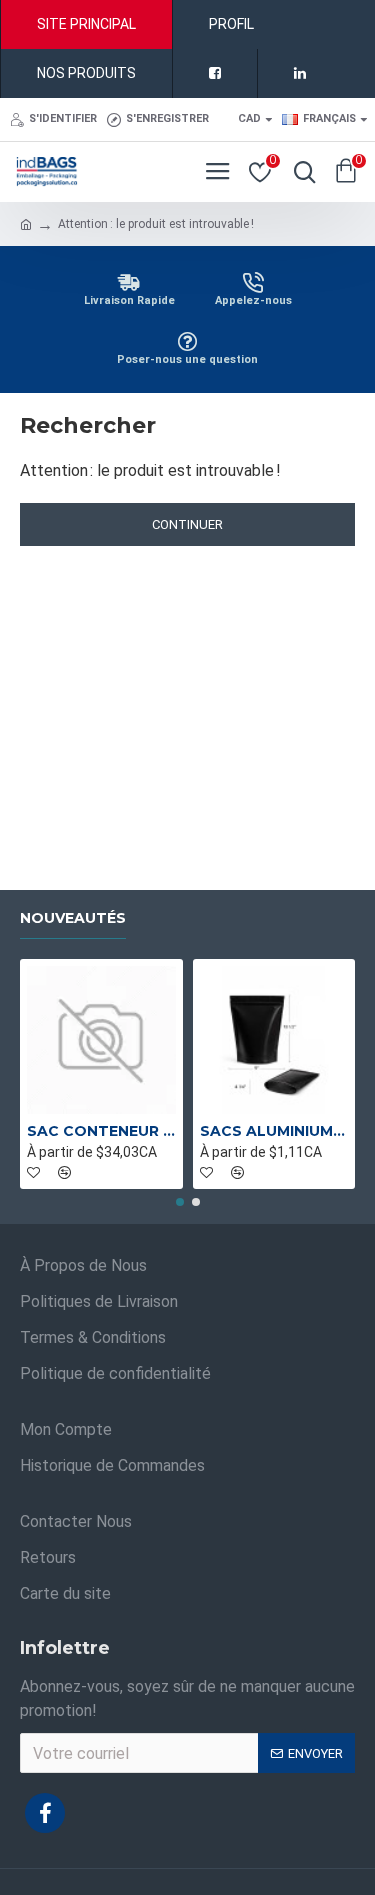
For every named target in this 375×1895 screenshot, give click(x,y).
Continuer (187, 524)
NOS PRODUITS (86, 73)
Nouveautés (73, 918)
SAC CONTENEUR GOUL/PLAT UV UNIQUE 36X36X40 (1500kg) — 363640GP (101, 1131)
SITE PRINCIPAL (86, 24)
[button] (180, 1202)
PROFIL (231, 24)
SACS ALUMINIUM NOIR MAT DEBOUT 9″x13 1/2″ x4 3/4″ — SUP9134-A (274, 1131)
